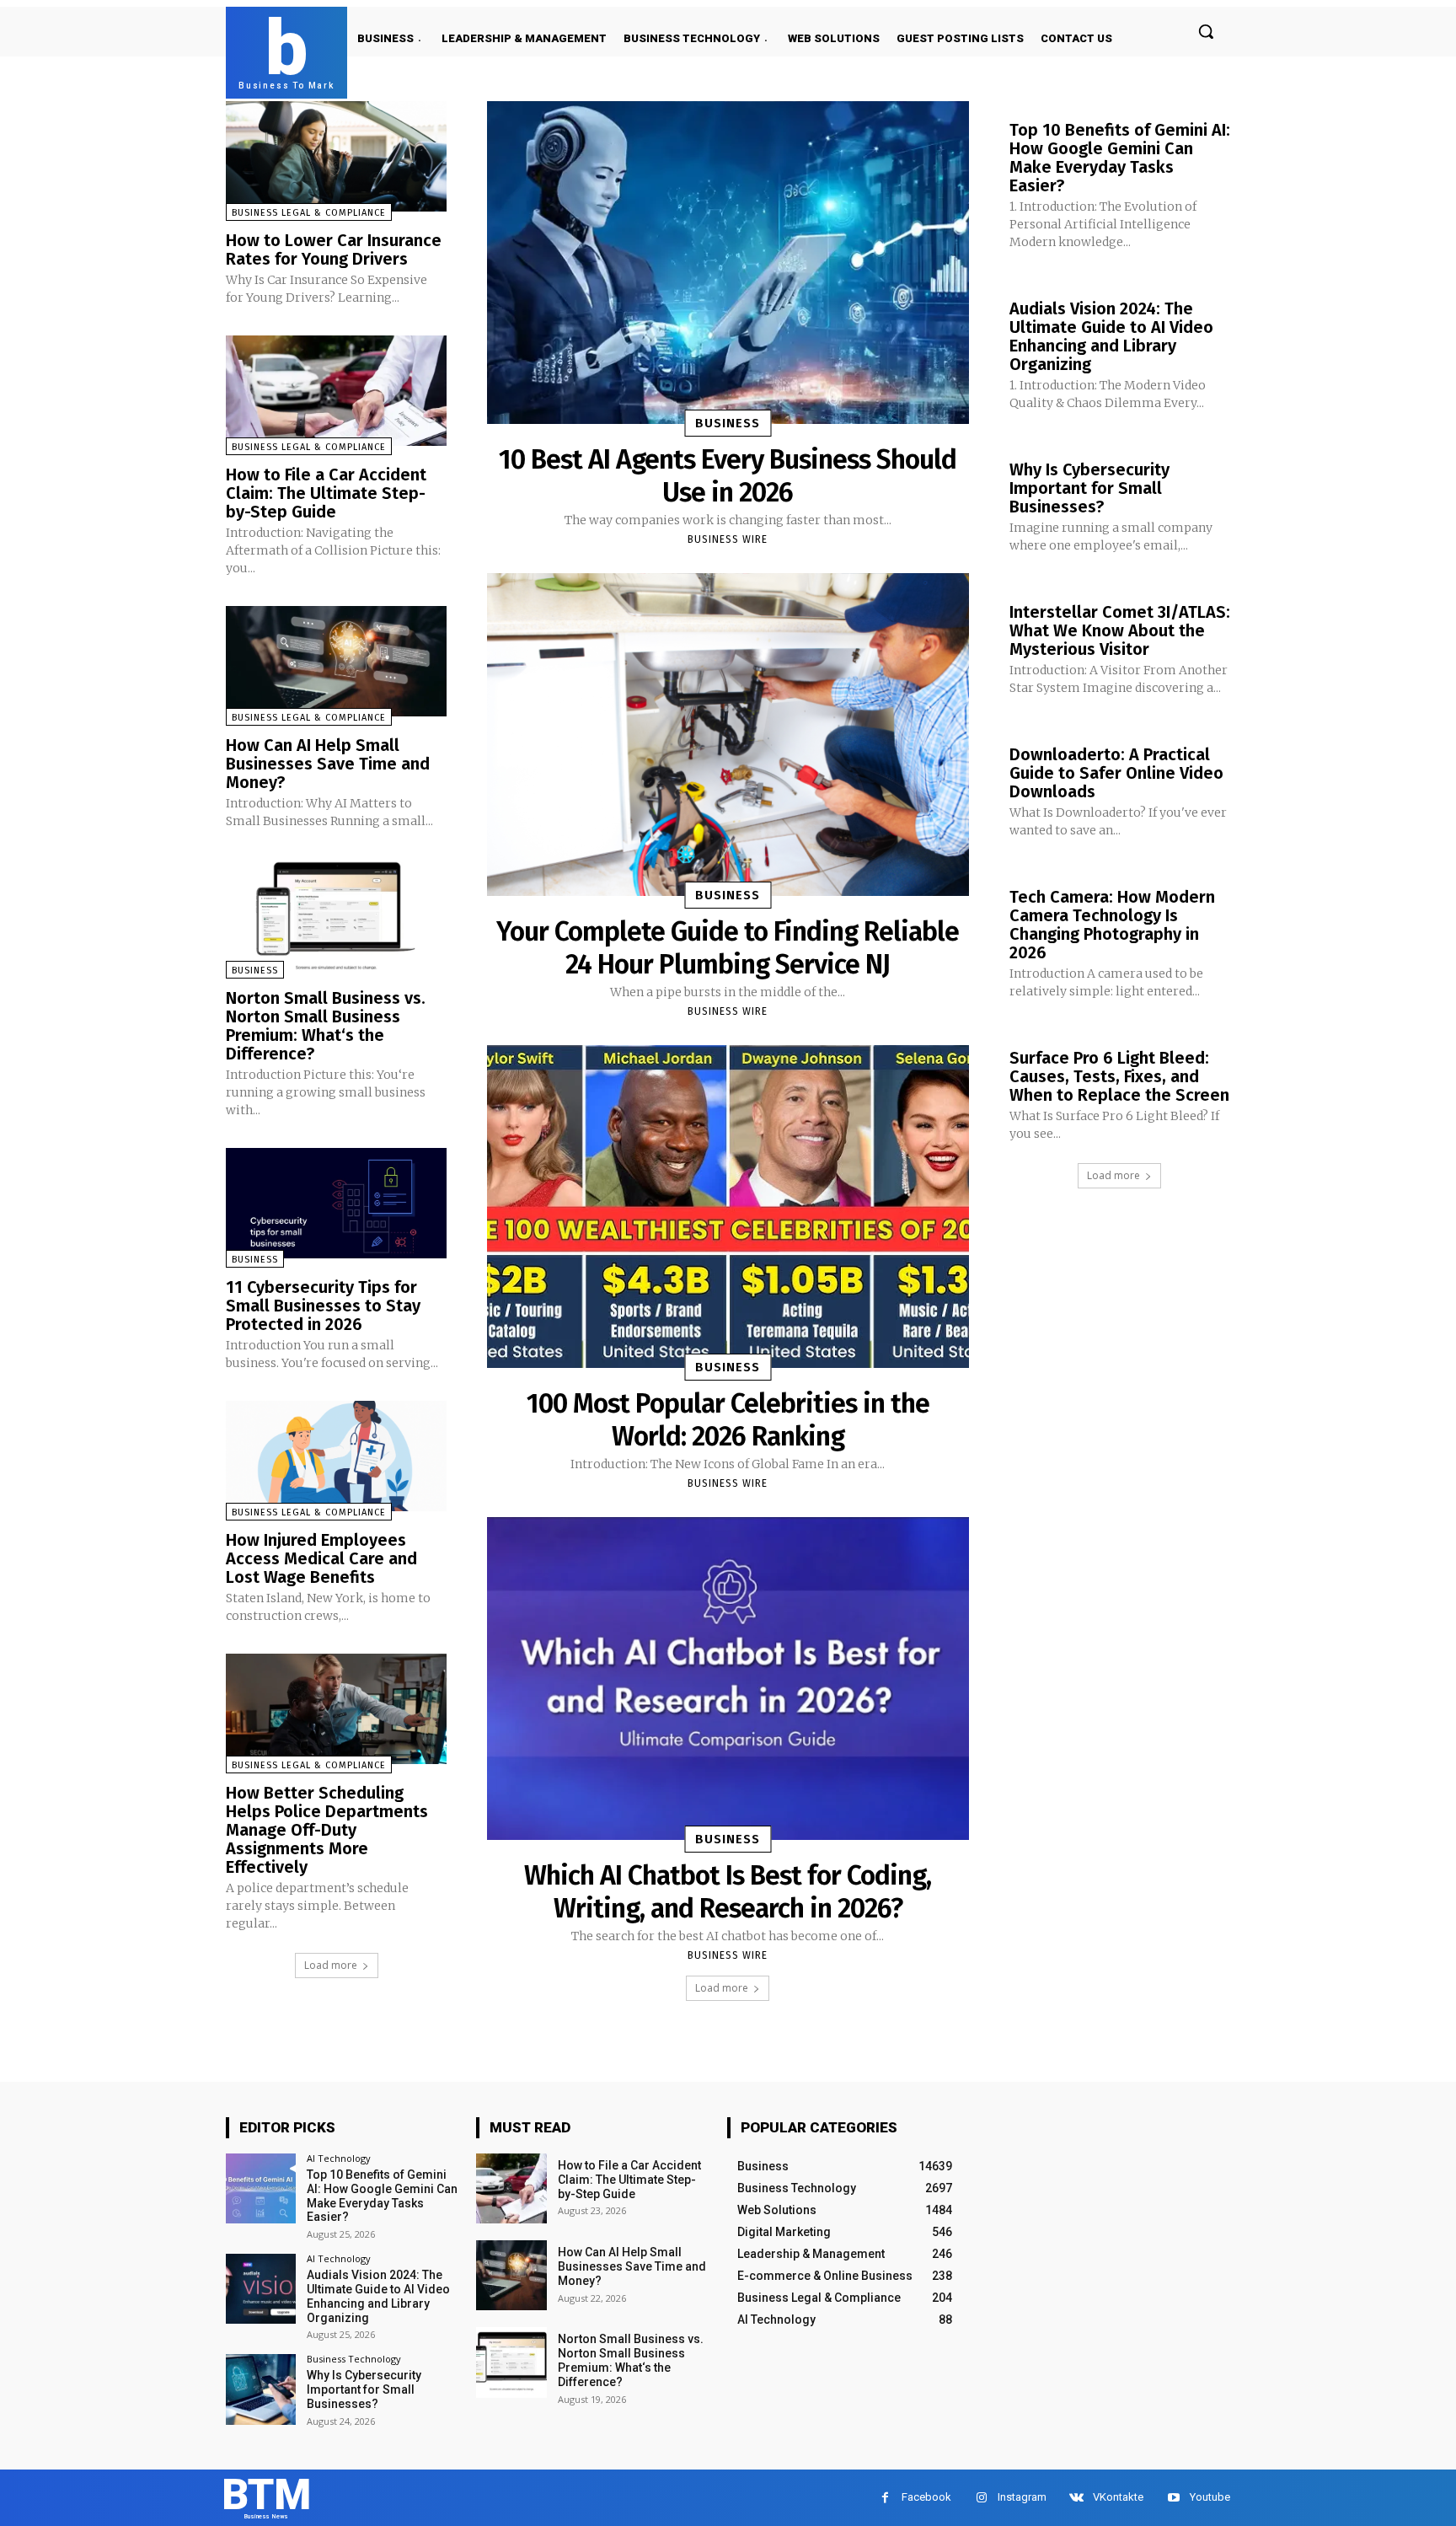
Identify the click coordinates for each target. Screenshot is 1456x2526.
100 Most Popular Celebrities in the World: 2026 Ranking (728, 1419)
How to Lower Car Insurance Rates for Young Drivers (334, 249)
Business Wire (728, 539)
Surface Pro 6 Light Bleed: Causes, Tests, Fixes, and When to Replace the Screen (1119, 1076)
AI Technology (339, 2158)
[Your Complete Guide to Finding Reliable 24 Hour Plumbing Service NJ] (728, 735)
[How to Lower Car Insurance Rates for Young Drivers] (336, 156)
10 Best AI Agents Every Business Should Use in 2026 (728, 475)
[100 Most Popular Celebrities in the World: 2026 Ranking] (728, 1207)
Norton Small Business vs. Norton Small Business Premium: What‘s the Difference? (326, 1026)
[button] (1206, 31)
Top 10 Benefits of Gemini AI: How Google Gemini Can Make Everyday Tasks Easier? (1120, 158)
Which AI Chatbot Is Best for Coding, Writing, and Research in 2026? (728, 1891)
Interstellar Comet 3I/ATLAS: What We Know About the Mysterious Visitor (1120, 630)
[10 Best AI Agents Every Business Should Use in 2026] (728, 263)
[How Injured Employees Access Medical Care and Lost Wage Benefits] (336, 1456)
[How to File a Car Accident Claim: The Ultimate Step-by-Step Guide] (336, 391)
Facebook (926, 2497)
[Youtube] (1173, 2498)
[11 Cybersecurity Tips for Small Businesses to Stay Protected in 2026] (336, 1203)
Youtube (1210, 2497)
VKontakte (1118, 2497)
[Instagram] (981, 2498)
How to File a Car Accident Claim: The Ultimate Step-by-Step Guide (326, 493)
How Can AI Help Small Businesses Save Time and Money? (328, 764)
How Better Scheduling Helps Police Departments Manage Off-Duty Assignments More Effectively (327, 1830)
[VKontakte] (1076, 2498)
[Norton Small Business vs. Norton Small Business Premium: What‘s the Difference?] (336, 914)
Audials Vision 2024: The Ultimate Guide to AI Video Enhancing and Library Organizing (1111, 336)
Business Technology (354, 2359)
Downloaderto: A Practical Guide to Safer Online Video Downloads (1116, 773)
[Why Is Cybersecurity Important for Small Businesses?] (261, 2389)
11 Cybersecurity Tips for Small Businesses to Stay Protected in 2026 (323, 1306)
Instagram (1022, 2497)
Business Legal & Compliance (309, 213)
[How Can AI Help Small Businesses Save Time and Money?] (336, 661)
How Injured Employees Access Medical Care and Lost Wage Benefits (321, 1558)
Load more (331, 1965)
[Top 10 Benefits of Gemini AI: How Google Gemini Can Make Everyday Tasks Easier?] (261, 2188)
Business (255, 971)
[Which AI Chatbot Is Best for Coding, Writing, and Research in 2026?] (728, 1679)
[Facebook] (885, 2498)
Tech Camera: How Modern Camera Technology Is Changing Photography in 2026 (1112, 925)
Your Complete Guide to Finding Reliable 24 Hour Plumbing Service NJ (728, 947)
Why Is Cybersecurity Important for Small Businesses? (1089, 488)
